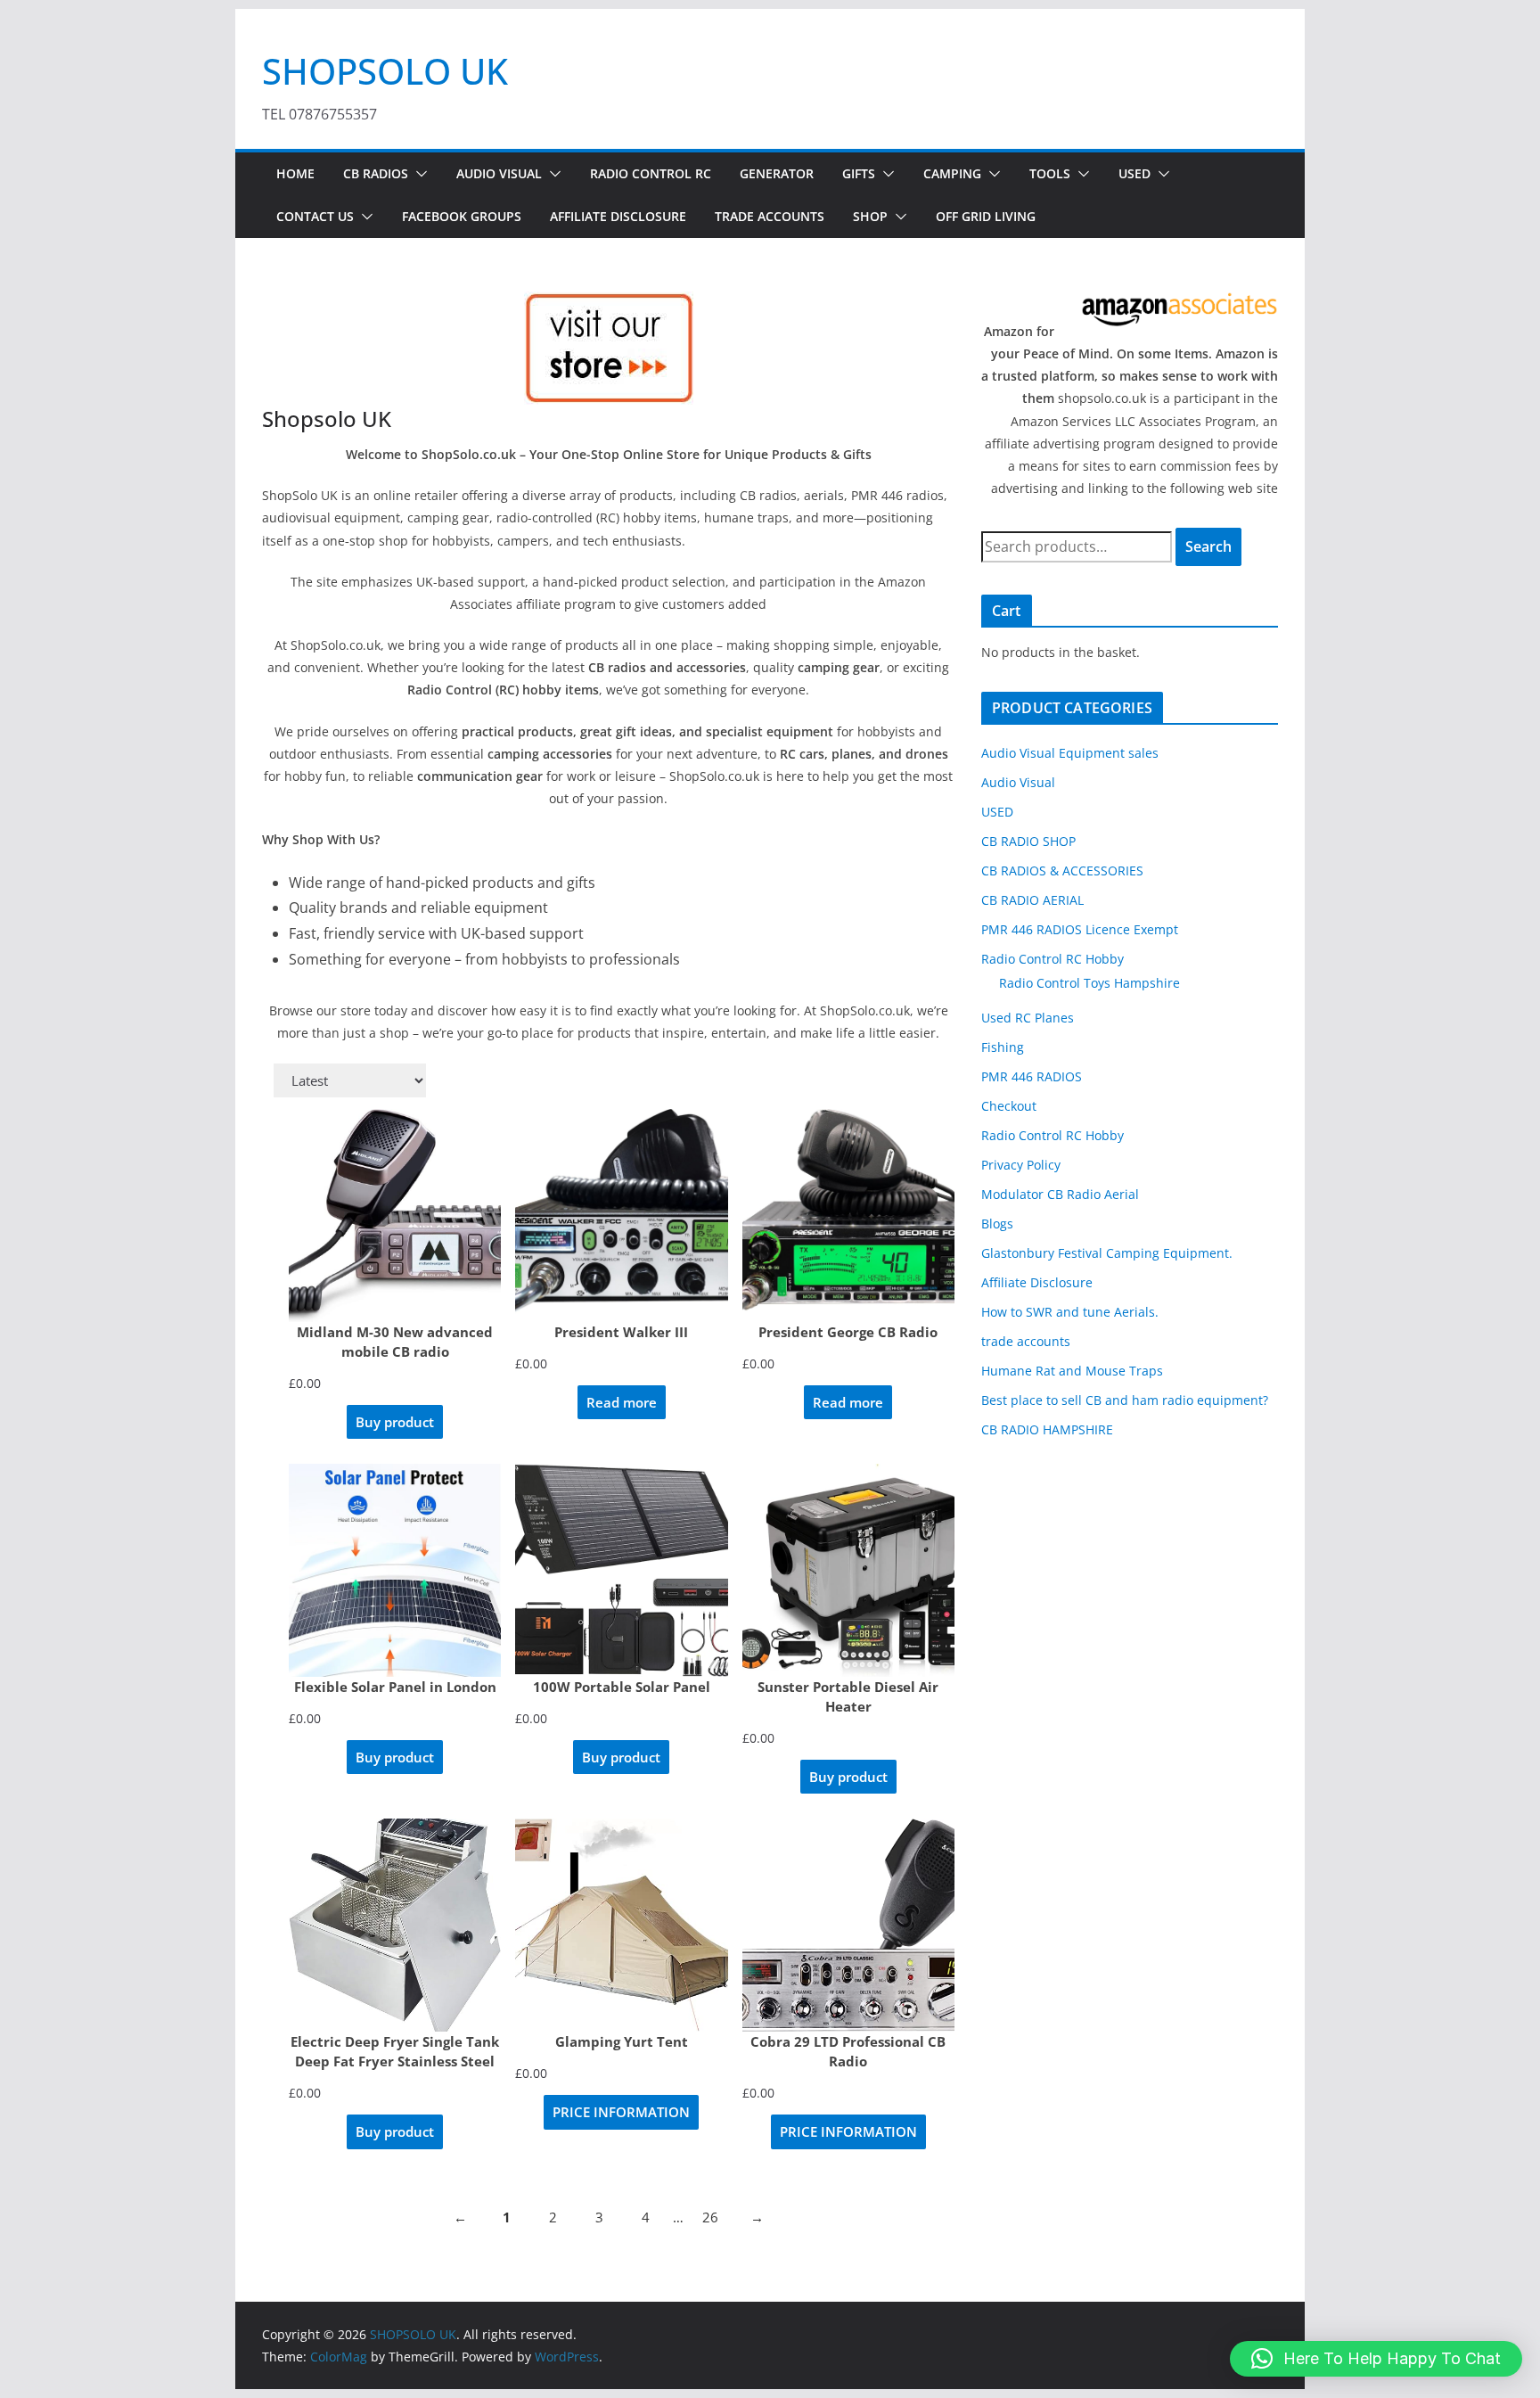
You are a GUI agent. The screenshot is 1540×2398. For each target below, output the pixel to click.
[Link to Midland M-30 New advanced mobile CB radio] (395, 1215)
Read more (622, 1402)
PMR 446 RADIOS (1032, 1076)
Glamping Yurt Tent (622, 2041)
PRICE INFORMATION (621, 2112)
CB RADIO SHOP (1028, 841)
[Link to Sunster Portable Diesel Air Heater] (848, 1570)
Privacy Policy (1021, 1165)
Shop (870, 216)
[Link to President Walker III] (621, 1215)
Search (1208, 546)
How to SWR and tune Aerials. (1070, 1312)
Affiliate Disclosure (618, 216)
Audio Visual (499, 173)
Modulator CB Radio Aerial (1060, 1194)
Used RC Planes (1028, 1018)
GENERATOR (777, 173)
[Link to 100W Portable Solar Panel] (621, 1570)
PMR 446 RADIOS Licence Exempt (1080, 929)
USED (1135, 173)
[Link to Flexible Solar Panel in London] (395, 1570)
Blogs (997, 1224)
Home (295, 173)
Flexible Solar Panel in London (395, 1687)
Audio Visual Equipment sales (1070, 753)
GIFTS (859, 173)
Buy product (395, 1422)
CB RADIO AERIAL (1032, 900)
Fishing (1003, 1047)
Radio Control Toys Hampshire (1089, 983)
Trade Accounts (770, 216)
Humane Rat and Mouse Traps (1072, 1371)
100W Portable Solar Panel (622, 1687)
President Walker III (621, 1332)
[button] (418, 174)
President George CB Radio (848, 1332)
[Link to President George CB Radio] (848, 1215)
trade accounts (1026, 1341)
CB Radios (376, 173)
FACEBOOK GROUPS (462, 216)
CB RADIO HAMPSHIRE (1047, 1429)
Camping (952, 173)
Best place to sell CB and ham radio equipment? (1125, 1400)
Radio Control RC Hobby (1053, 959)
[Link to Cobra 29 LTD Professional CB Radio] (848, 1925)
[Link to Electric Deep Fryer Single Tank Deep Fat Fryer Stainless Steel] (395, 1925)
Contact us (315, 216)
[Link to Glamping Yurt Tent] (621, 1925)
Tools (1050, 173)
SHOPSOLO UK (385, 71)
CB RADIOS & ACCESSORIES (1062, 871)
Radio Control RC (651, 173)
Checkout (1009, 1106)
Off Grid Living (986, 216)
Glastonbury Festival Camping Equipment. (1107, 1253)
